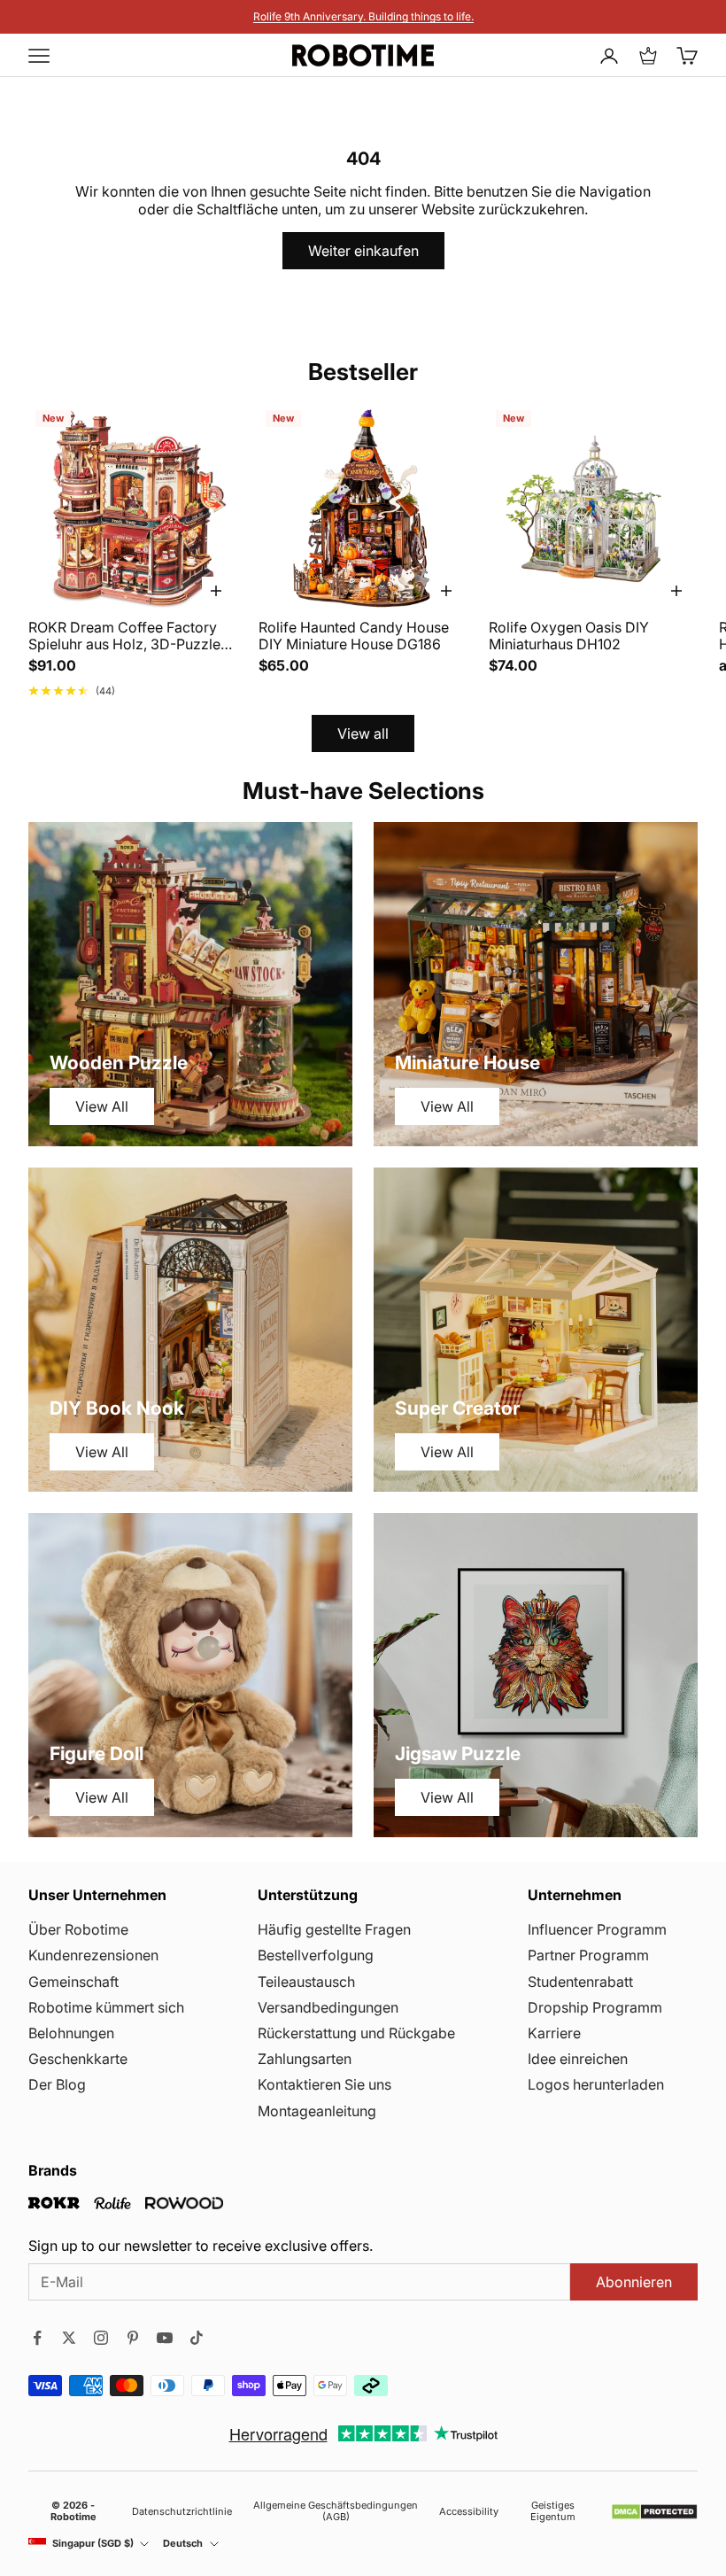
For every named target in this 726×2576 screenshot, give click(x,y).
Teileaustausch (306, 1982)
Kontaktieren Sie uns (324, 2084)
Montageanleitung (317, 2111)
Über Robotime (78, 1929)
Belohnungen (71, 2033)
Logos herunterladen (596, 2084)
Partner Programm (588, 1955)
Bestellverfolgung (316, 1955)
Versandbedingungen (328, 2007)
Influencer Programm (597, 1929)
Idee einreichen (578, 2059)
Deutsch (183, 2544)
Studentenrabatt (580, 1982)
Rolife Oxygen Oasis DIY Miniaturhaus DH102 (569, 636)
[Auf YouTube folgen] (165, 2338)
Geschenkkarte (78, 2059)
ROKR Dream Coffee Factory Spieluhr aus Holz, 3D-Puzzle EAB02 (124, 636)
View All (102, 1106)
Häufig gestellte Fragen (334, 1929)
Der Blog (57, 2084)
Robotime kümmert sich (106, 2007)
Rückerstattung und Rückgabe (356, 2033)
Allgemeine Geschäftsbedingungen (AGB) (336, 2511)
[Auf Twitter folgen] (69, 2338)
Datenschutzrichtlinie (182, 2512)
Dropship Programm (595, 2007)
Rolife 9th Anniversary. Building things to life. (363, 16)
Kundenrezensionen (93, 1955)
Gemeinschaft (73, 1982)
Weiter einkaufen (363, 251)
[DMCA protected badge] (654, 2512)
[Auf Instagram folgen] (101, 2338)
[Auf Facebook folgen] (37, 2338)
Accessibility (469, 2512)
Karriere (554, 2033)
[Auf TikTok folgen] (197, 2338)
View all (363, 733)
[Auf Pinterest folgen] (133, 2338)
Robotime (73, 2517)
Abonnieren (634, 2282)
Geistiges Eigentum (553, 2511)
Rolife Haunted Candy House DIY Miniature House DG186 (354, 636)
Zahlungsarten (305, 2059)
